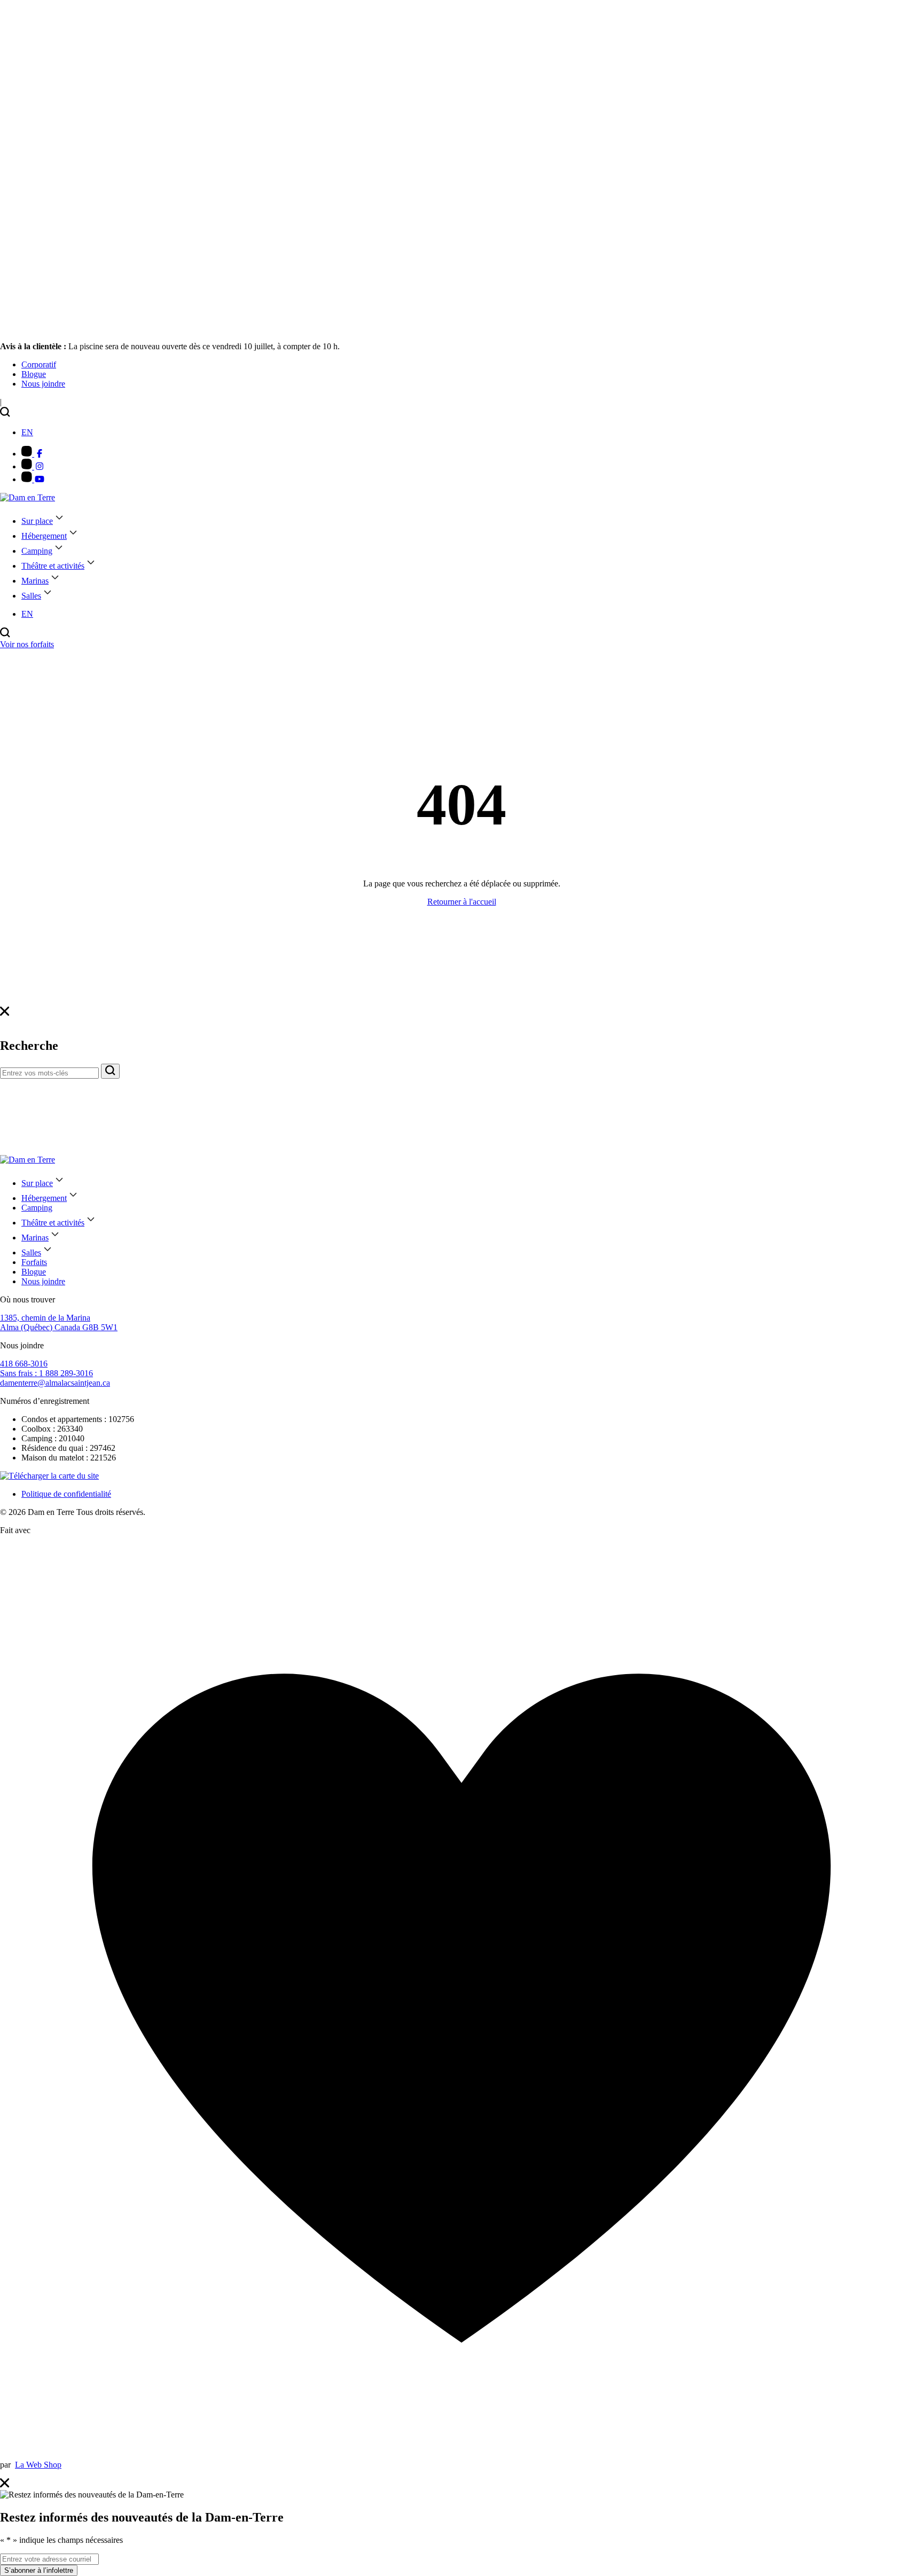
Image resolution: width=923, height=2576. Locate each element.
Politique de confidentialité (66, 1494)
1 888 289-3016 (46, 1373)
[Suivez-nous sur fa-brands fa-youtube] (33, 479)
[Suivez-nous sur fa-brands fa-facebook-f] (33, 454)
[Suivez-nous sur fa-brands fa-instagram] (33, 466)
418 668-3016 (24, 1364)
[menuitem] (39, 364)
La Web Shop (38, 2465)
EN (27, 432)
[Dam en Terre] (28, 497)
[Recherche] (110, 1071)
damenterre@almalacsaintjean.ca (55, 1383)
